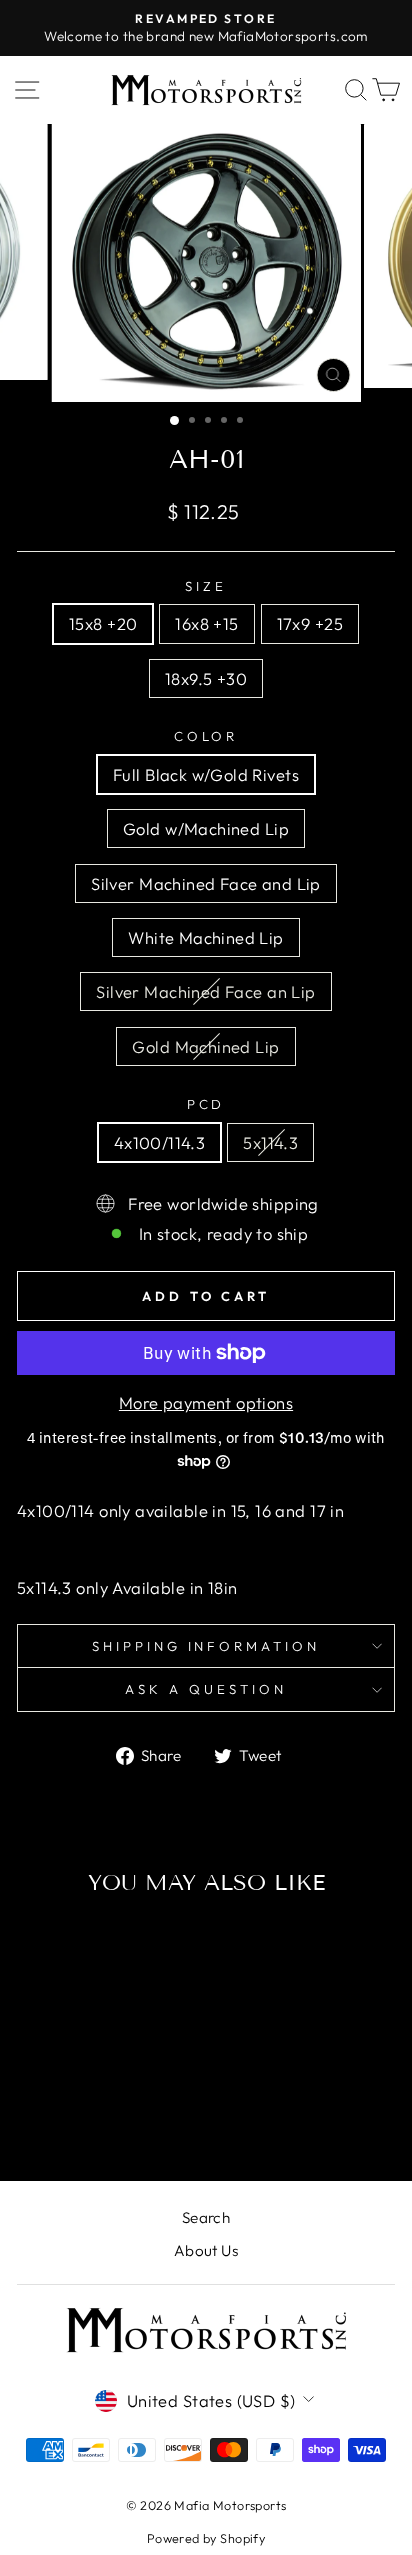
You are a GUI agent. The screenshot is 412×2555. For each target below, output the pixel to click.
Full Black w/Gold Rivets (206, 774)
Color (206, 736)
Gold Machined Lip (205, 1046)
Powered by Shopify (206, 2538)
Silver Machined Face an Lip (205, 991)
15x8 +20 (103, 623)
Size (206, 586)
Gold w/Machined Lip (206, 828)
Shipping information (206, 1646)
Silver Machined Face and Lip (206, 883)
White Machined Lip (205, 937)
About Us (206, 2250)
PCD (206, 1104)
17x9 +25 (310, 623)
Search (206, 2217)
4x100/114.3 (160, 1142)
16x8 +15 (206, 623)
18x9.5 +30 (206, 678)
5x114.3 (270, 1142)
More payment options (206, 1402)
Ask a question (206, 1689)
